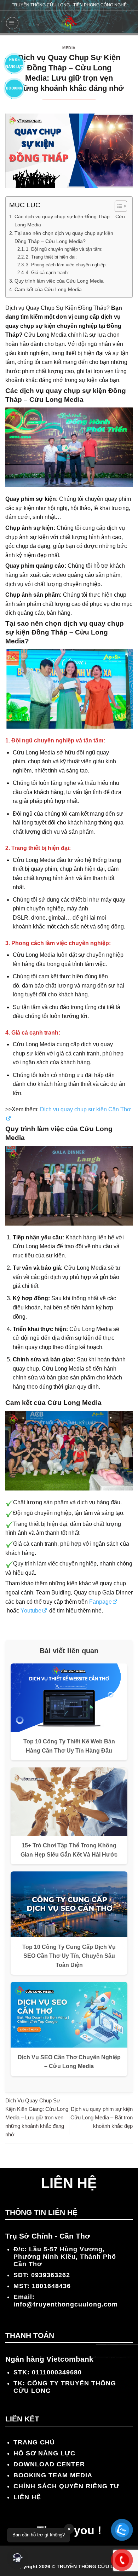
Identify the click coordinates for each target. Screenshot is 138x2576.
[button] (18, 2558)
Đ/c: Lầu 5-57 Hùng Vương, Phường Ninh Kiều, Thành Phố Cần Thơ (65, 2257)
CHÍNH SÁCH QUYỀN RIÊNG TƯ (67, 2486)
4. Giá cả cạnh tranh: (47, 273)
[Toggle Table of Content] (117, 206)
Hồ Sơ (14, 62)
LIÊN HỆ (27, 2497)
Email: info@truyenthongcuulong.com (66, 2301)
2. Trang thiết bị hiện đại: (51, 257)
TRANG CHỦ (34, 2442)
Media (69, 48)
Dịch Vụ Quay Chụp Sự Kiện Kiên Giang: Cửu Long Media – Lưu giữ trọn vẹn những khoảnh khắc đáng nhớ (37, 2117)
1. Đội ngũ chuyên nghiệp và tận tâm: (64, 249)
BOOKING (14, 88)
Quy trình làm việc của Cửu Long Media (59, 281)
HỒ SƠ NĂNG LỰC (44, 2453)
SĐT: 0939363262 (42, 2275)
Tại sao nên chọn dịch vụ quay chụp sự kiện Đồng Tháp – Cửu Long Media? (64, 237)
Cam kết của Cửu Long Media (48, 289)
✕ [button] (69, 2529)
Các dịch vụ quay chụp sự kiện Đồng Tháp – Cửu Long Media (70, 221)
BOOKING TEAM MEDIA (53, 2475)
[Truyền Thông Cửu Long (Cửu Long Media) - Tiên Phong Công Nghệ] (69, 23)
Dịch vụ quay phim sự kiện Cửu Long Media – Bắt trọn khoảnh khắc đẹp (102, 2117)
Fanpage (100, 1602)
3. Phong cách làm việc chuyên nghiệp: (66, 265)
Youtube (31, 1611)
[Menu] (12, 23)
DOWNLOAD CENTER (49, 2464)
